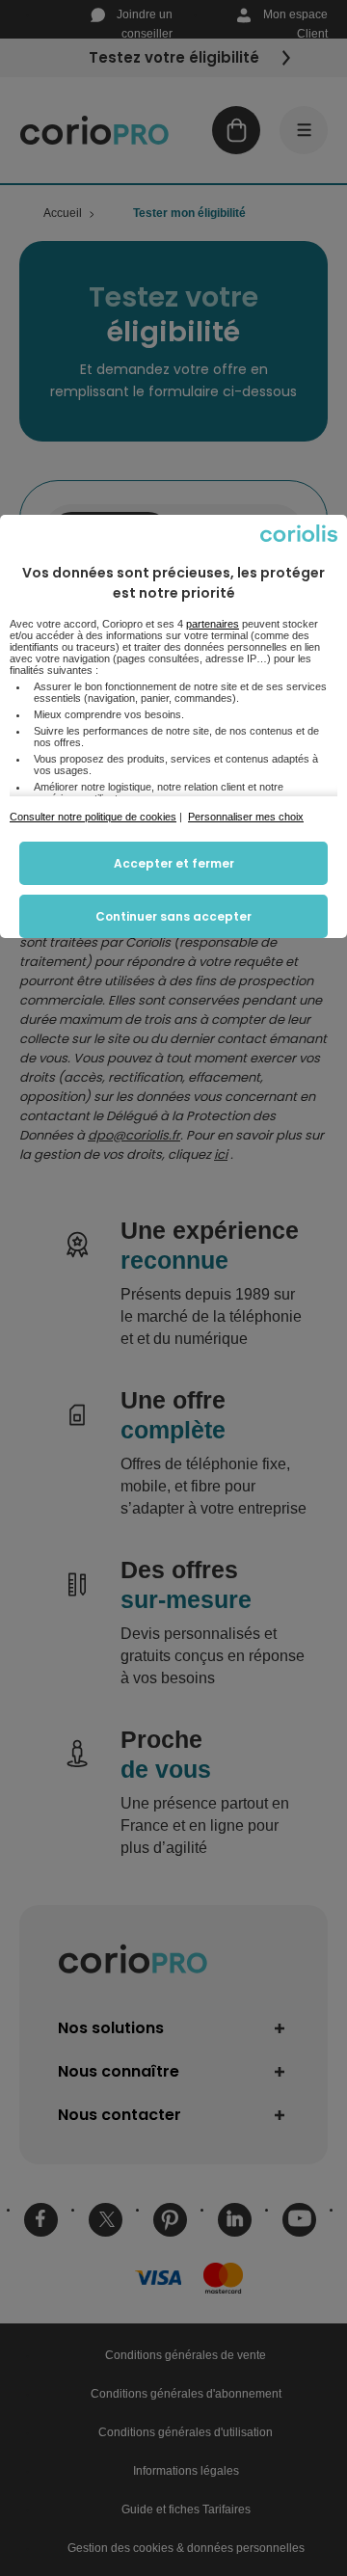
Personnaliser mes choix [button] (246, 817)
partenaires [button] (213, 624)
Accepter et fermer (174, 863)
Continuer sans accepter (173, 916)
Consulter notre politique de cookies (93, 817)
